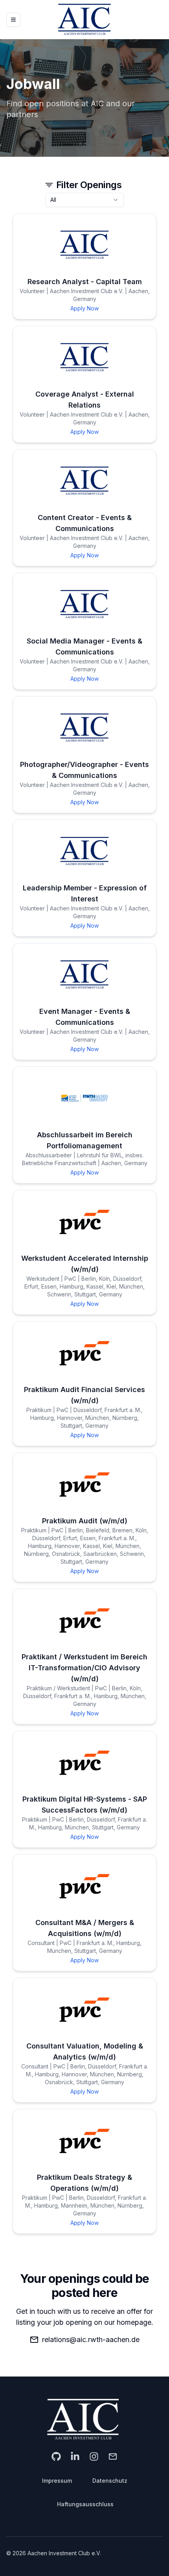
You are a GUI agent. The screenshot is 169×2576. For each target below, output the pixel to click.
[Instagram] (94, 2456)
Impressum (57, 2481)
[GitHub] (56, 2456)
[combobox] (84, 200)
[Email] (113, 2456)
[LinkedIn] (75, 2456)
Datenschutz (110, 2481)
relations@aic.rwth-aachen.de (91, 2339)
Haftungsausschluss (85, 2504)
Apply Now (84, 308)
